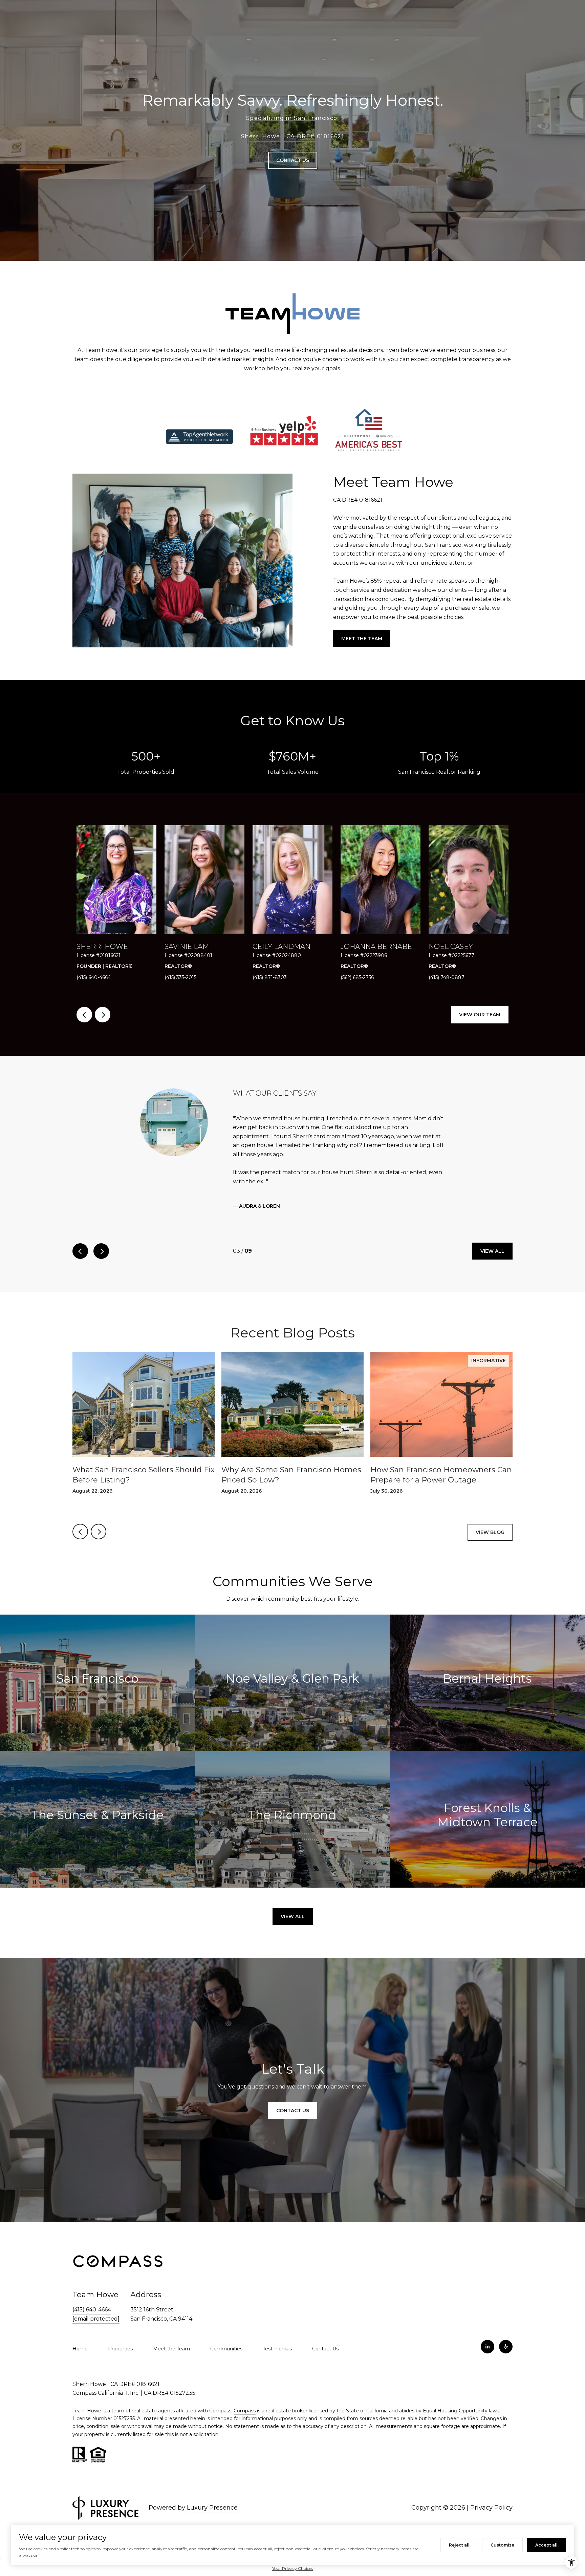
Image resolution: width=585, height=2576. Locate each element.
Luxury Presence (212, 2489)
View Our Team (480, 1015)
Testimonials (277, 2331)
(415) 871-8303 (270, 977)
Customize (502, 2545)
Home (80, 2331)
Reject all (459, 2545)
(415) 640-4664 (94, 977)
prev (84, 1015)
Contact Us (325, 2331)
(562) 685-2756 (357, 977)
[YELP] (506, 2328)
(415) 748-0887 (447, 977)
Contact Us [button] (293, 160)
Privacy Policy (491, 2489)
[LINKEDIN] (487, 2328)
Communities (226, 2331)
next (103, 1015)
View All (492, 1233)
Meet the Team (362, 639)
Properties (120, 2331)
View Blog (490, 1514)
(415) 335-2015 (180, 977)
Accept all (546, 2545)
